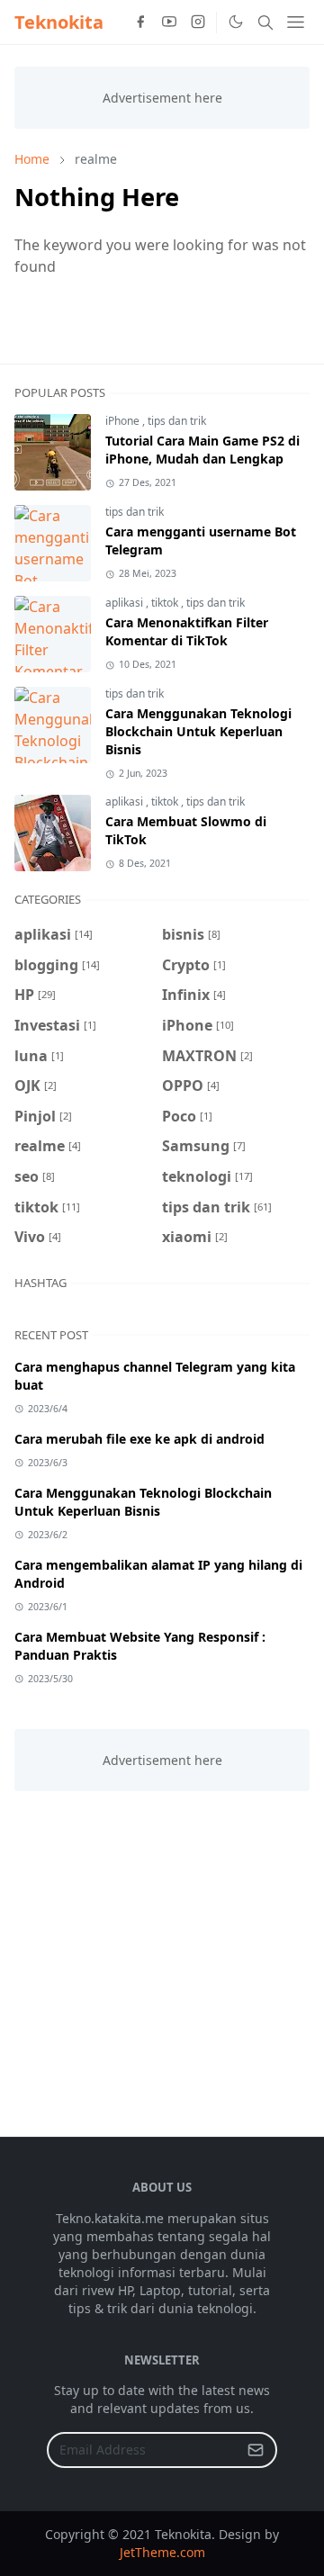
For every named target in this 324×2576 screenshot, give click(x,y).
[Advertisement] (162, 1953)
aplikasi (126, 603)
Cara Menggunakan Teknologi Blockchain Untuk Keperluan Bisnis (198, 731)
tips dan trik (177, 421)
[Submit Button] (256, 2450)
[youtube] (169, 23)
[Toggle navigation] (296, 22)
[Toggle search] (265, 23)
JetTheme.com (162, 2552)
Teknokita (59, 22)
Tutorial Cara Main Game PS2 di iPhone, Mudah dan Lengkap (202, 450)
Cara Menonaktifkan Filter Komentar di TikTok (187, 631)
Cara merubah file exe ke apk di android (139, 1439)
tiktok (166, 603)
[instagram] (198, 23)
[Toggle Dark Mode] (235, 22)
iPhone (124, 421)
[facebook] (140, 23)
